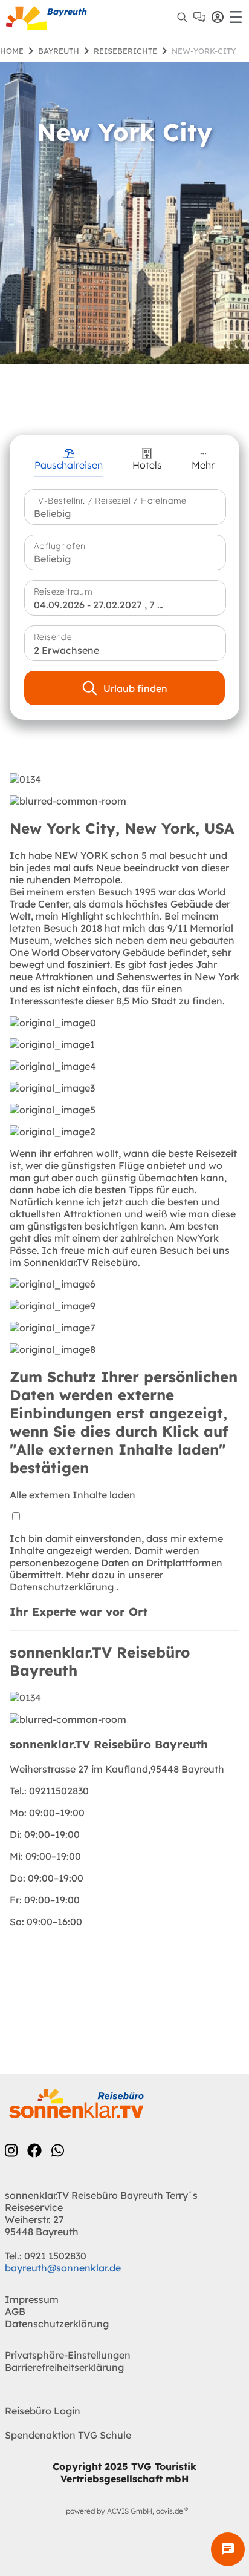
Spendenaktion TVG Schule (68, 2435)
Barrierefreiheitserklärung (64, 2367)
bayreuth (59, 51)
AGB (15, 2311)
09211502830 (49, 1791)
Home (12, 51)
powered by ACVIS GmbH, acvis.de (124, 2511)
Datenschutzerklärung (63, 1587)
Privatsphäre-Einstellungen (68, 2355)
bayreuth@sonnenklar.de (63, 2268)
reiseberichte (125, 51)
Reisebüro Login (43, 2411)
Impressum (32, 2299)
